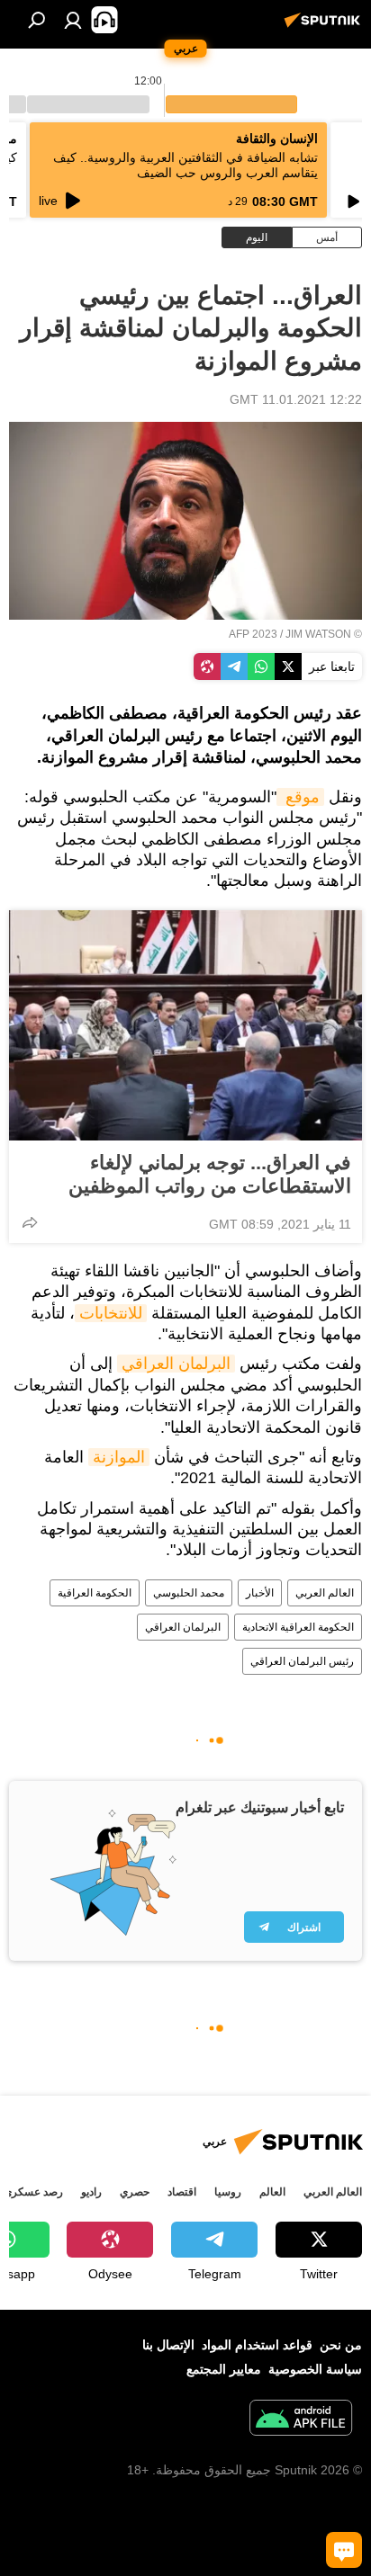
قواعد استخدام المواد (257, 2345)
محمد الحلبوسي (189, 1593)
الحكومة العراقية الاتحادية (298, 1627)
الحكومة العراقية (95, 1593)
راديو (91, 2192)
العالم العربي (325, 1593)
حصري (135, 2192)
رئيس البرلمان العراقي (302, 1661)
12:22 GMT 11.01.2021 (296, 399)
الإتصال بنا (168, 2345)
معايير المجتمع (224, 2369)
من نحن (341, 2345)
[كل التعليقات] (344, 2550)
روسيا (228, 2192)
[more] (30, 1222)
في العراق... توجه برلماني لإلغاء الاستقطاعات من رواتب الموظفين (210, 1174)
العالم (272, 2192)
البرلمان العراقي (176, 1364)
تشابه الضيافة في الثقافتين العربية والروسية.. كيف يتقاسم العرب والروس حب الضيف (185, 165)
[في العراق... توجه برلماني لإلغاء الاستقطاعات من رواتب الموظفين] (185, 1025)
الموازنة (119, 1457)
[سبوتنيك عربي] (325, 27)
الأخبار (260, 1593)
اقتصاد (182, 2192)
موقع (300, 797)
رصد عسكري (33, 2192)
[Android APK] (301, 2420)
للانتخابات (111, 1313)
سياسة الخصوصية (315, 2369)
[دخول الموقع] (73, 20)
